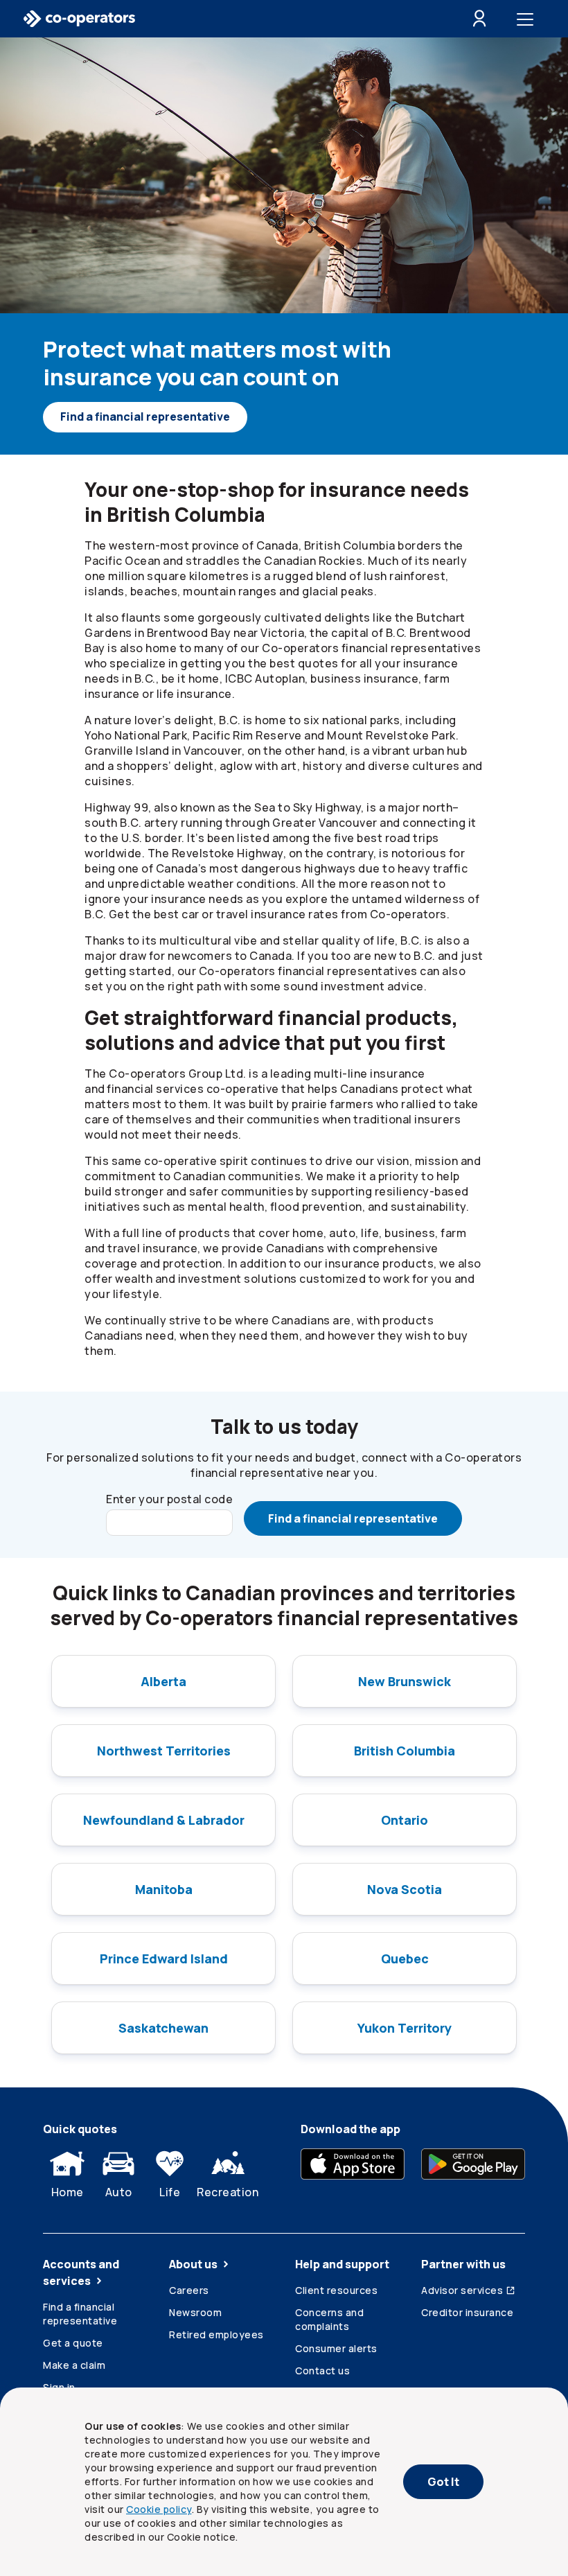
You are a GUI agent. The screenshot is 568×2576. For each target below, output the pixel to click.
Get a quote (73, 2343)
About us (193, 2264)
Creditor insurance (467, 2312)
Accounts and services (81, 2272)
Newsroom (195, 2312)
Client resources (336, 2290)
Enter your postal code (169, 1499)
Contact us (322, 2371)
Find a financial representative (145, 417)
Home (68, 2192)
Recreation (228, 2192)
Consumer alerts (336, 2348)
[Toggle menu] (528, 19)
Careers (189, 2290)
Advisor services (462, 2290)
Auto (119, 2192)
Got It (443, 2482)
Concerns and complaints (329, 2319)
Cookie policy (159, 2509)
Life (170, 2192)
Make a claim (74, 2365)
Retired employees (216, 2334)
